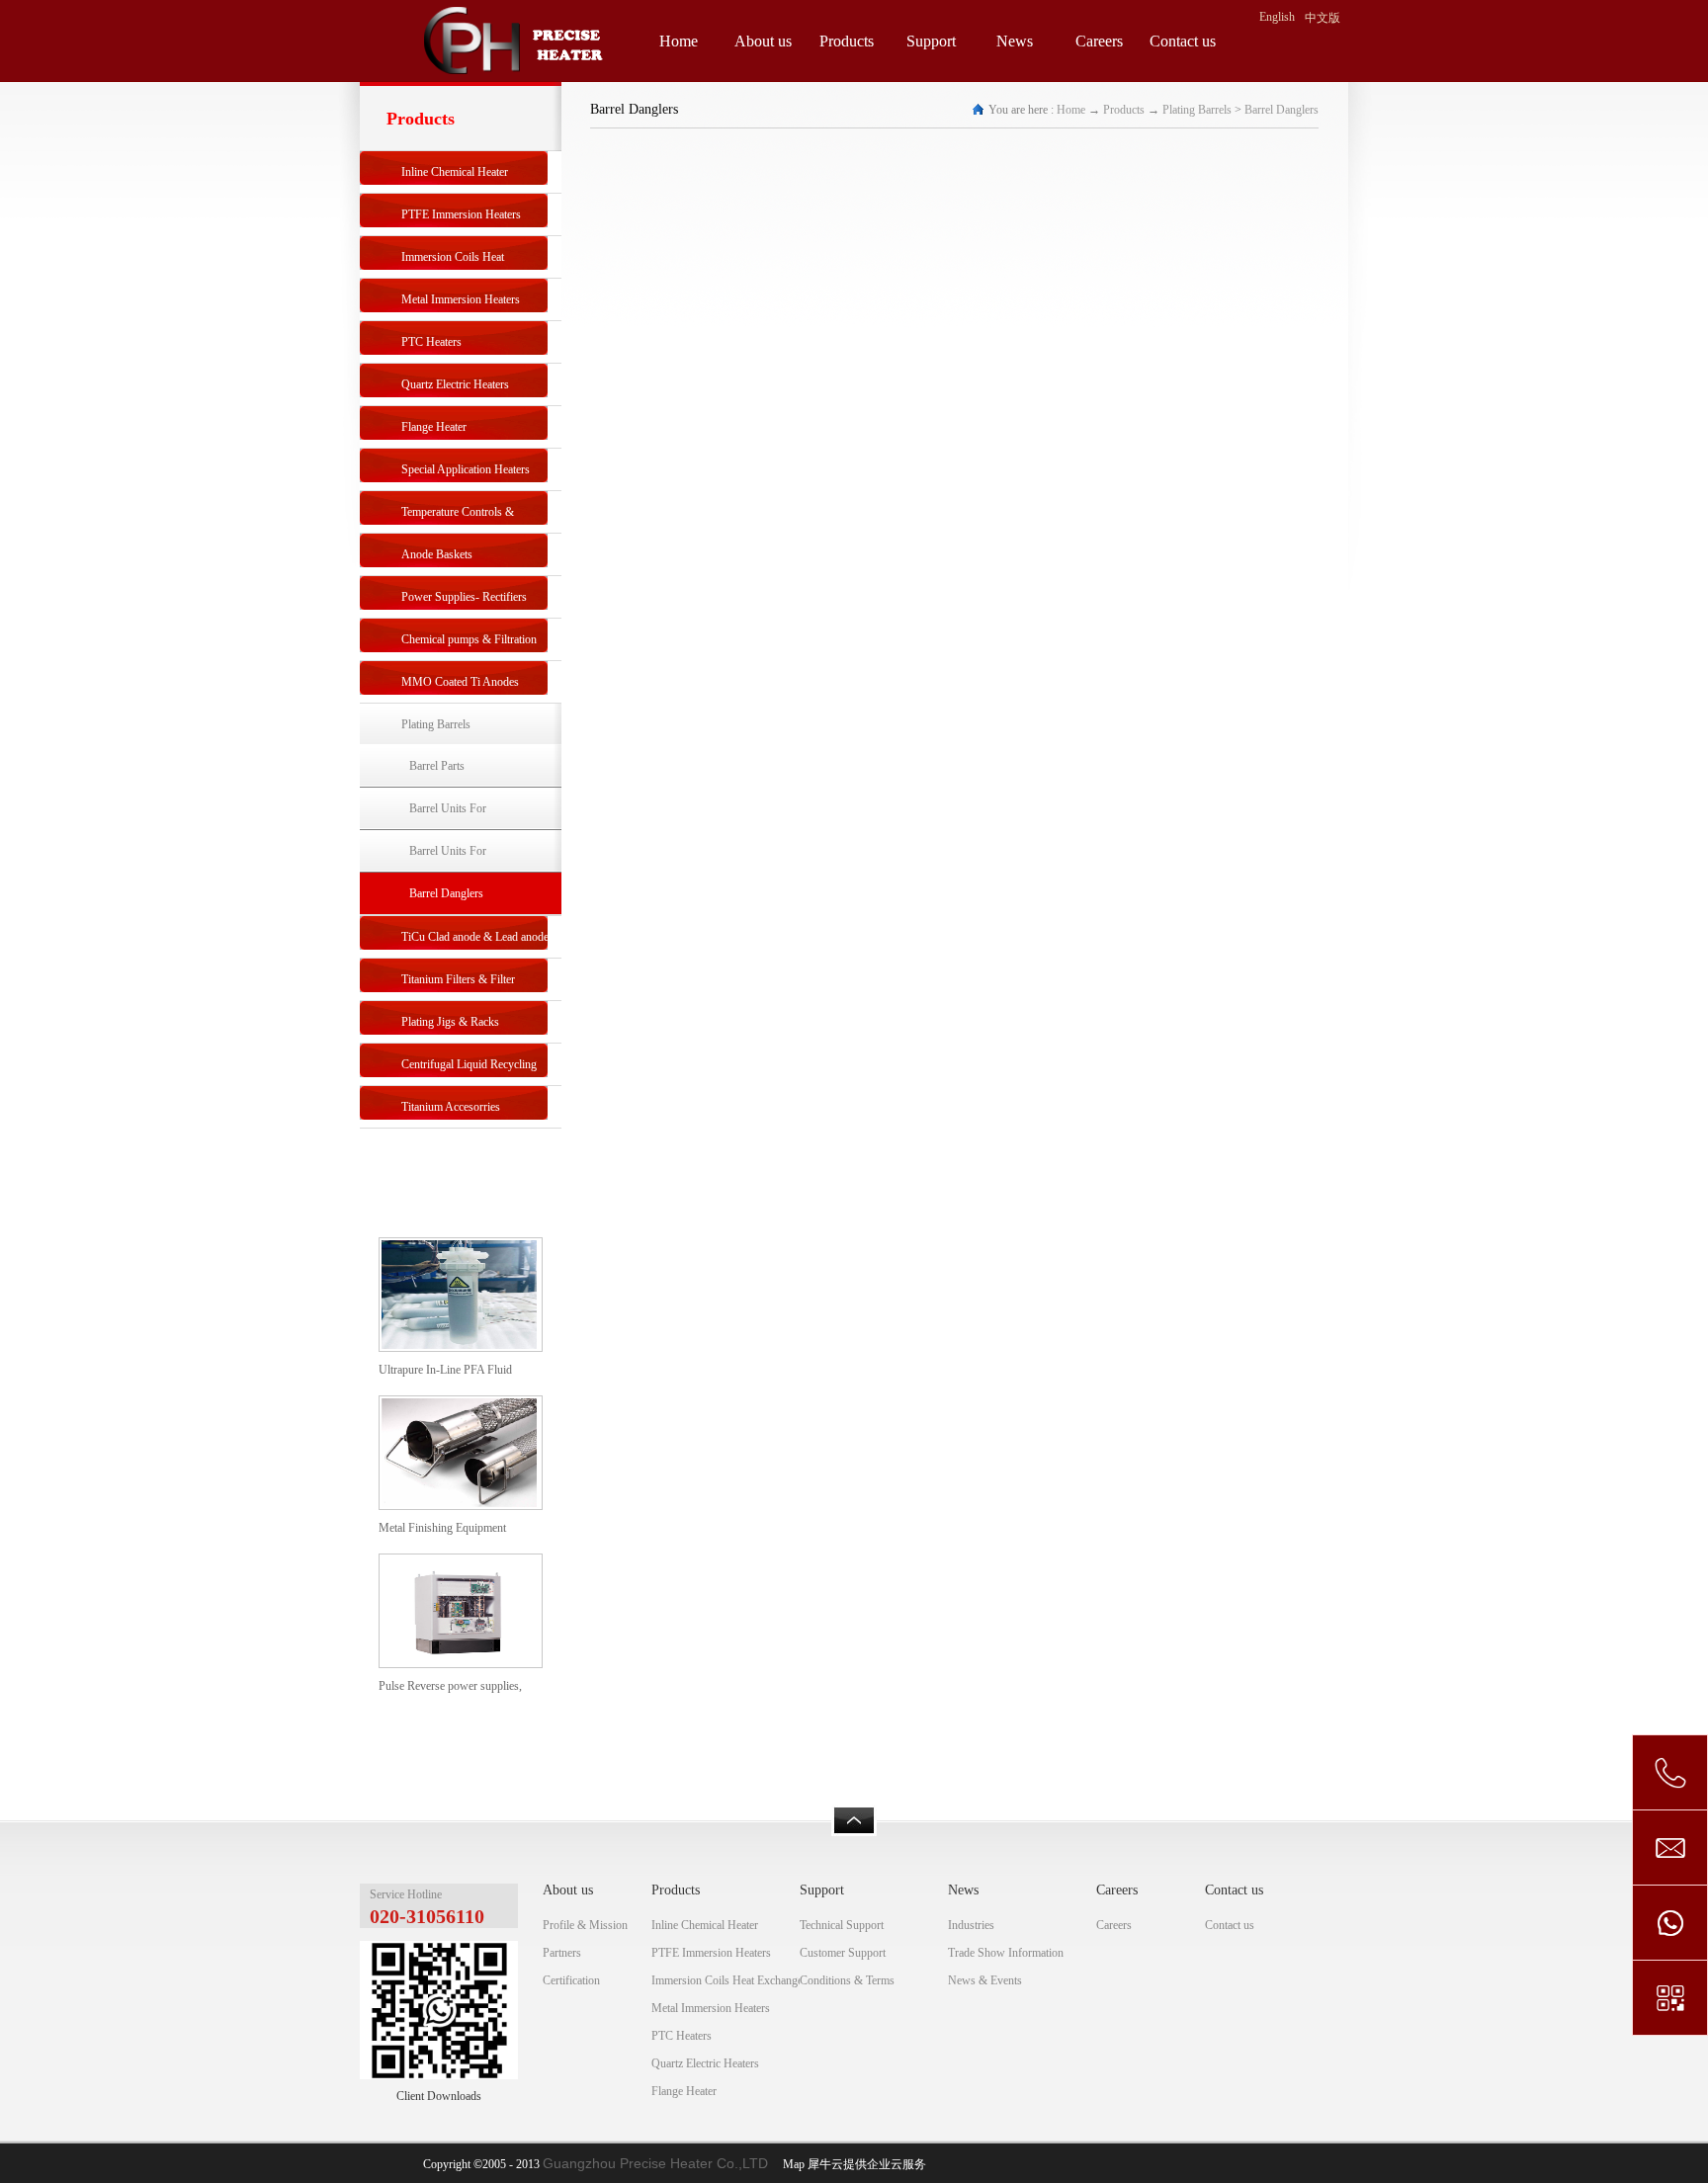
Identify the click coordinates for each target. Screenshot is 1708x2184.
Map (791, 2164)
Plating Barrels (1197, 110)
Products (1124, 110)
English (1277, 17)
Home (679, 41)
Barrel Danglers (1281, 110)
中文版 (1323, 18)
